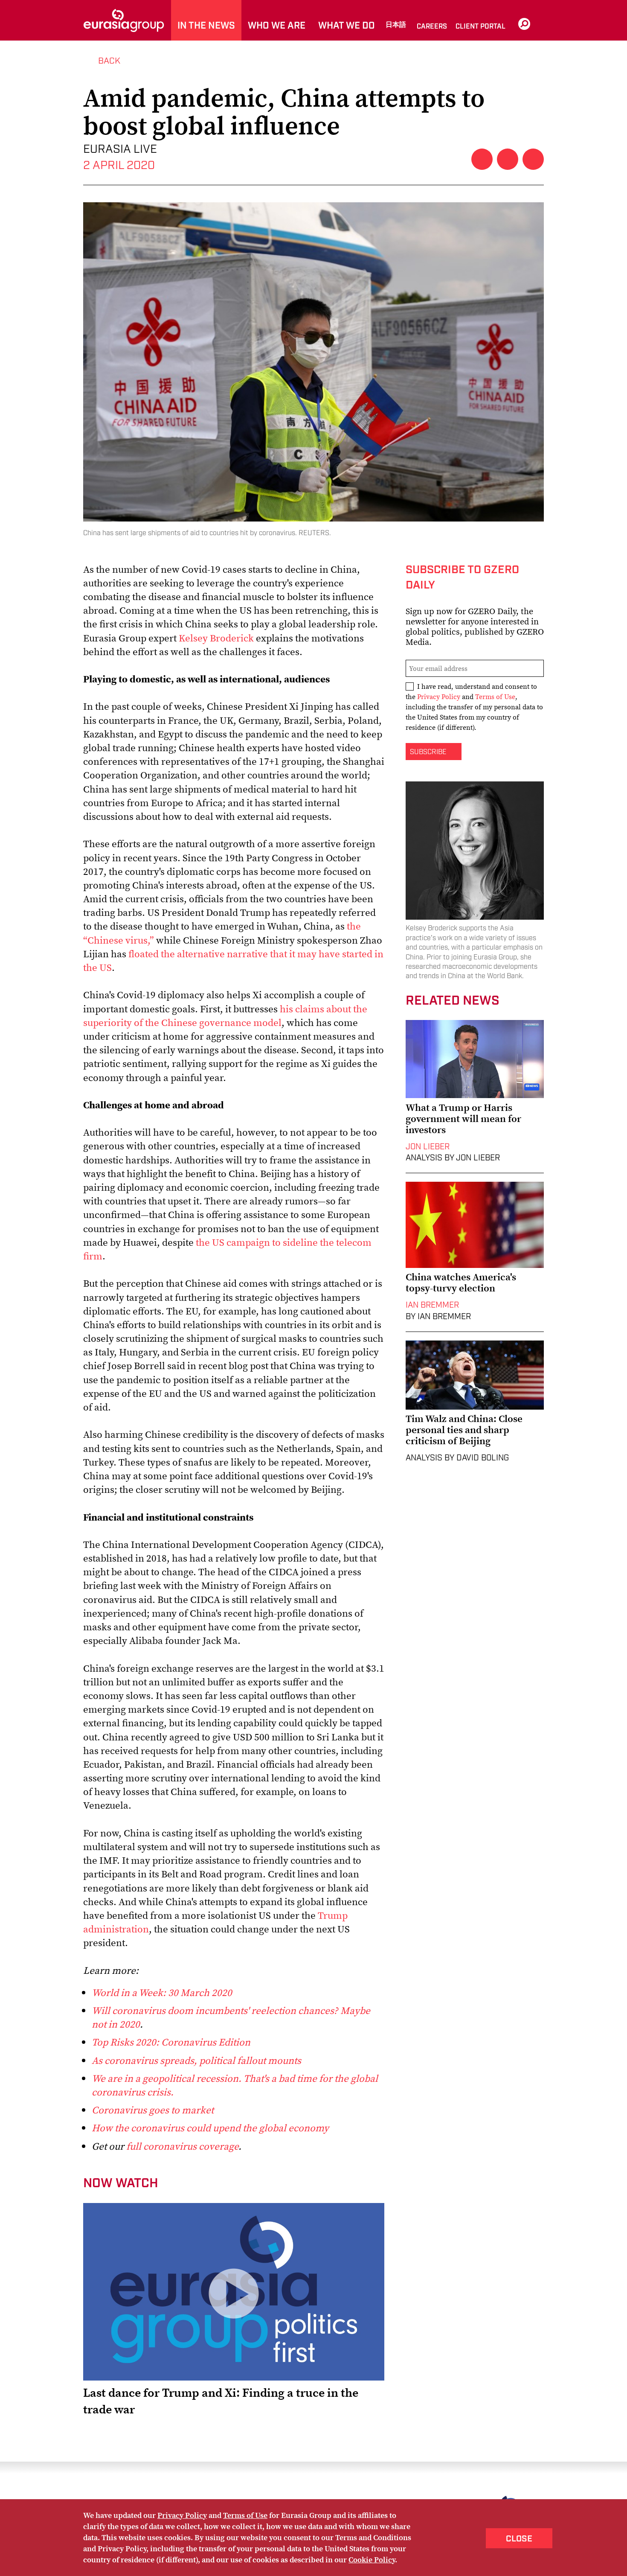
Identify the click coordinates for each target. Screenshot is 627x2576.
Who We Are (277, 26)
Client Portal (480, 27)
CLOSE (519, 2539)
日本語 (396, 25)
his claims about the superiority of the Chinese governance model (225, 1016)
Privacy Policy (439, 696)
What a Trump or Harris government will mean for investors (463, 1119)
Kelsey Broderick (216, 638)
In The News (206, 26)
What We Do (347, 26)
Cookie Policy (372, 2560)
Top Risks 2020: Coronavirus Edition (171, 2042)
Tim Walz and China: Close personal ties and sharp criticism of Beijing (464, 1430)
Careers (432, 27)
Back (109, 61)
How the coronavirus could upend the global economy (210, 2128)
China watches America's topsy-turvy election (461, 1282)
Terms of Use (495, 696)
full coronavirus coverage (182, 2146)
